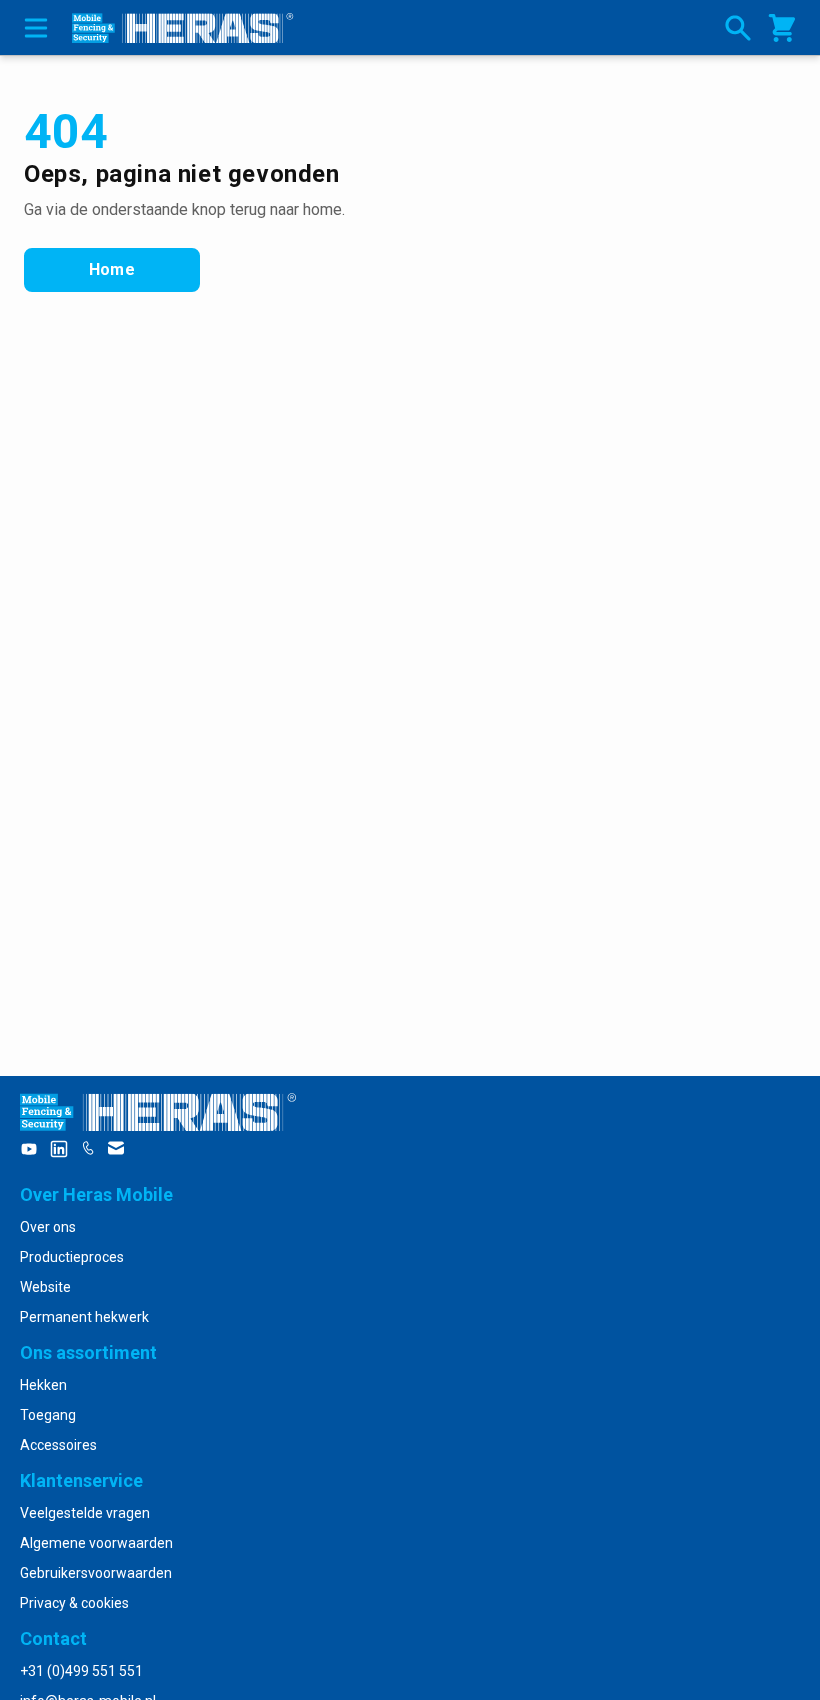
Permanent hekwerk (84, 1317)
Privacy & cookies (74, 1603)
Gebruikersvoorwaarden (96, 1573)
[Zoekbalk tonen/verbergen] (738, 28)
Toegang (48, 1415)
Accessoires (58, 1445)
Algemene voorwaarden (96, 1543)
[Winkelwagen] (782, 28)
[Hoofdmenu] (36, 27)
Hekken (43, 1385)
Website (45, 1287)
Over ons (48, 1227)
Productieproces (72, 1257)
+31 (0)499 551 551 (81, 1671)
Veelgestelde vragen (85, 1513)
